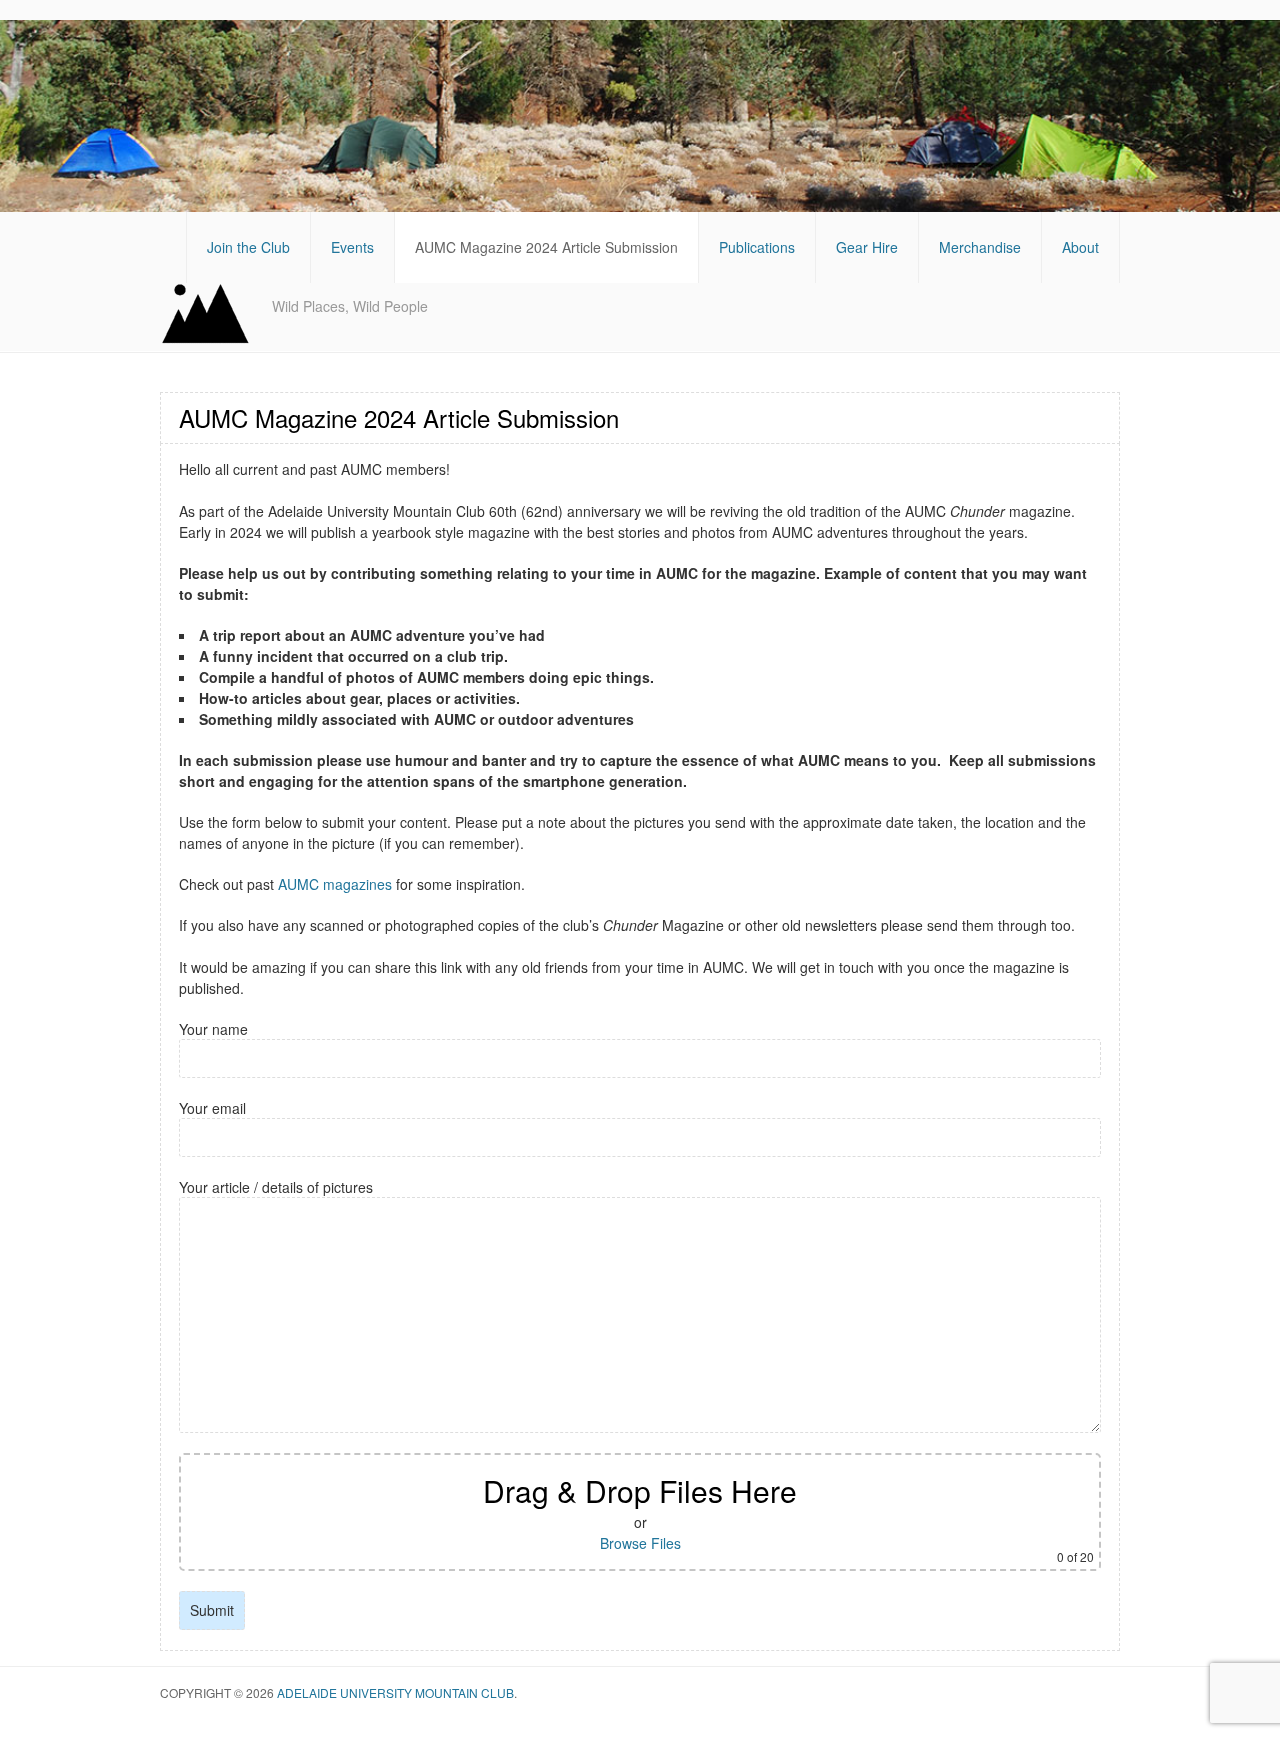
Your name (213, 1029)
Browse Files (640, 1543)
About (1080, 247)
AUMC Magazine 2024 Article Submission (546, 247)
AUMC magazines (335, 884)
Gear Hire (867, 247)
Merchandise (980, 247)
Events (352, 247)
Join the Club (248, 247)
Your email (212, 1108)
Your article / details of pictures (276, 1187)
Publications (757, 247)
